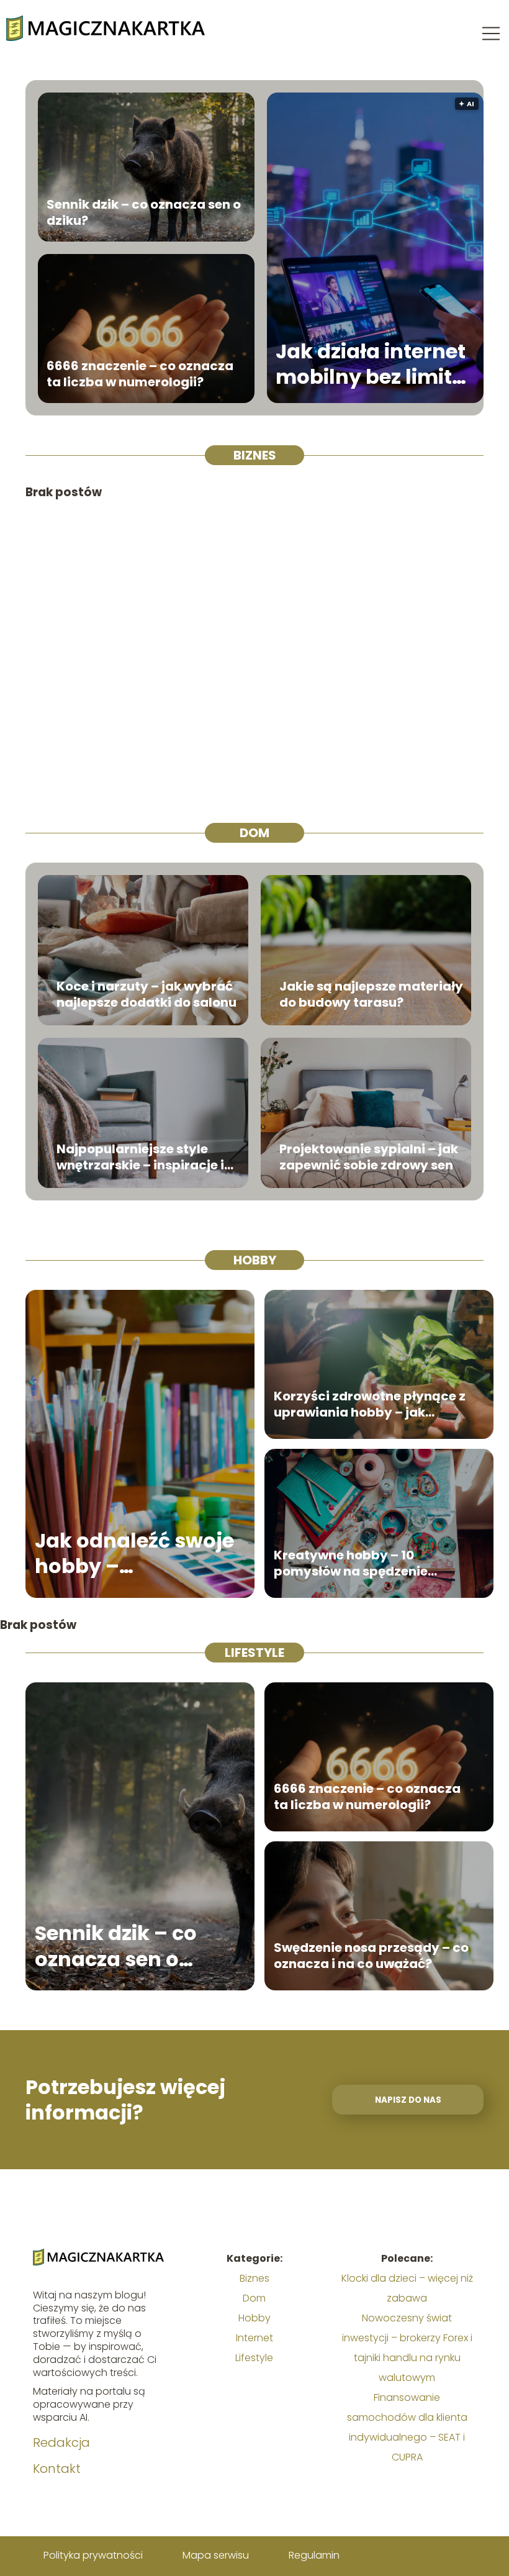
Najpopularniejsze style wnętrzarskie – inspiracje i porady (140, 1157)
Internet (254, 2338)
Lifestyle (254, 1653)
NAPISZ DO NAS (408, 2100)
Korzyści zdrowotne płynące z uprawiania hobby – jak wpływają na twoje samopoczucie (370, 1404)
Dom (254, 833)
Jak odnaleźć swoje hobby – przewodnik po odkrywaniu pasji (134, 1553)
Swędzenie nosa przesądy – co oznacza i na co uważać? (371, 1956)
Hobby (255, 1260)
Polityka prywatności (93, 2555)
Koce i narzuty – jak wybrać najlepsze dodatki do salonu (146, 994)
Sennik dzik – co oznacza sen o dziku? (144, 212)
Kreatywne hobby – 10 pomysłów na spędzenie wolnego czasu (351, 1563)
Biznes (255, 455)
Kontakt (57, 2469)
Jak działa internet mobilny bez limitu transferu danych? (371, 364)
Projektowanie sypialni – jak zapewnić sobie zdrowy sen (369, 1157)
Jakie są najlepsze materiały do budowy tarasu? (371, 994)
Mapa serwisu (216, 2555)
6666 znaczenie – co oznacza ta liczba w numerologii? (140, 374)
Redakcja (61, 2442)
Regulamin (314, 2555)
